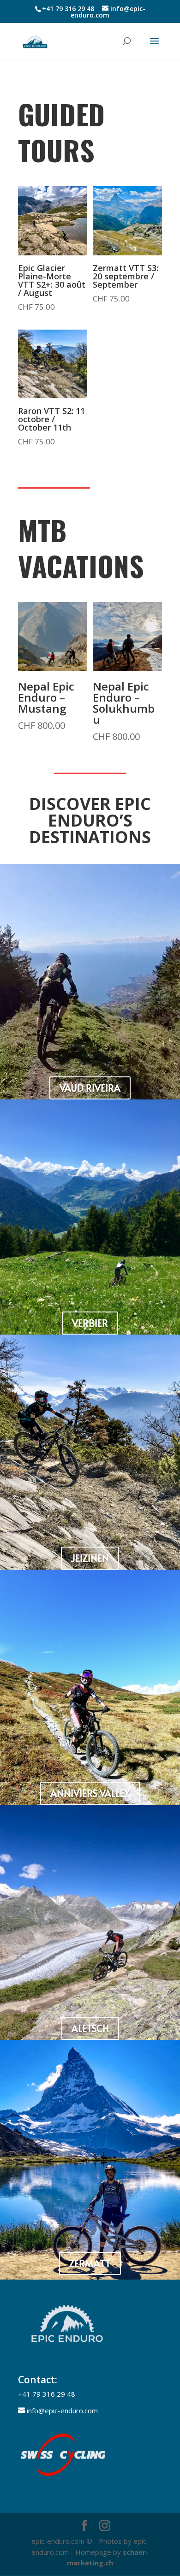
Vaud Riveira (90, 1088)
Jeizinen (90, 1558)
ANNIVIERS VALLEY (90, 1793)
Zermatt (90, 2263)
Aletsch (90, 2028)
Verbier (90, 1323)
